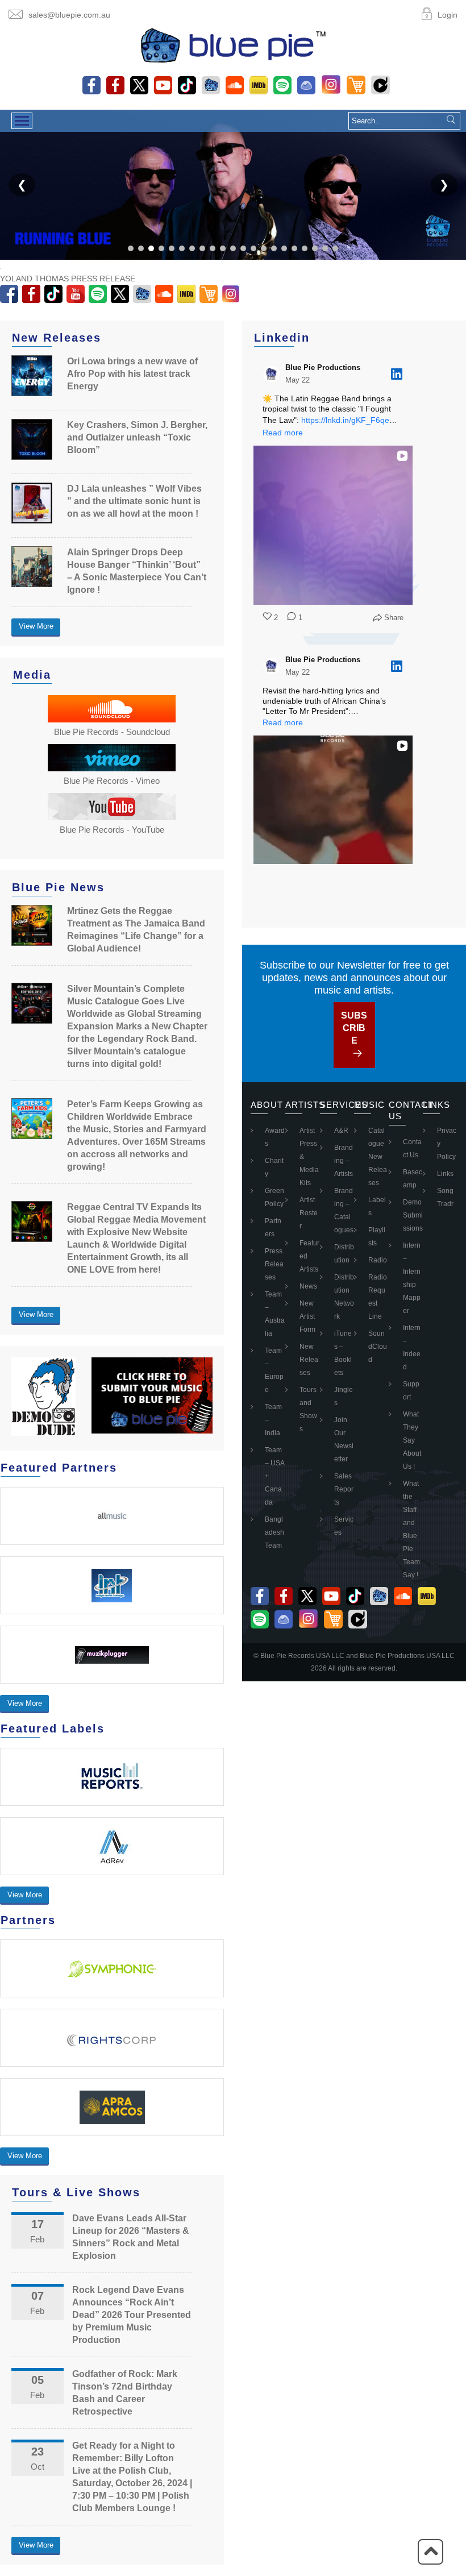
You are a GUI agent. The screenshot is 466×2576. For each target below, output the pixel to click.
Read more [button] (283, 433)
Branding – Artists (344, 1161)
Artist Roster (309, 1213)
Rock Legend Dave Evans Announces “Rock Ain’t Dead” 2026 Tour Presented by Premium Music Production (132, 2315)
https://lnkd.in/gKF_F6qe (345, 420)
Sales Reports (344, 1489)
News (308, 1286)
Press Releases (274, 1264)
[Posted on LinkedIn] (397, 374)
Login (448, 15)
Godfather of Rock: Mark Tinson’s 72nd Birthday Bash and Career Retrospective (125, 2393)
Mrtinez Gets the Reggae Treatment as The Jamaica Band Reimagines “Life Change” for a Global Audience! (136, 930)
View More (36, 626)
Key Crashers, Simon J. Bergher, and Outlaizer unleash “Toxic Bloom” (137, 437)
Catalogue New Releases (378, 1157)
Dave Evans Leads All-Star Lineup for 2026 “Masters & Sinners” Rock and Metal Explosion (131, 2237)
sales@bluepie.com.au (69, 15)
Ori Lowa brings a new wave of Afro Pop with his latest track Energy (132, 374)
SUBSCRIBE (354, 1028)
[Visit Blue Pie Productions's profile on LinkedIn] (274, 374)
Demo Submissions (413, 1215)
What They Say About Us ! (412, 1440)
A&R (341, 1131)
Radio (378, 1260)
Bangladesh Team (274, 1532)
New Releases (309, 1360)
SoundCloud (378, 1347)
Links (445, 1174)
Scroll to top (430, 2552)
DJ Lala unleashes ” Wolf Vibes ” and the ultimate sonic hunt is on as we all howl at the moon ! (134, 501)
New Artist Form (307, 1316)
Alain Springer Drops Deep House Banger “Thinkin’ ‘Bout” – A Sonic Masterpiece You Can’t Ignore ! (137, 571)
